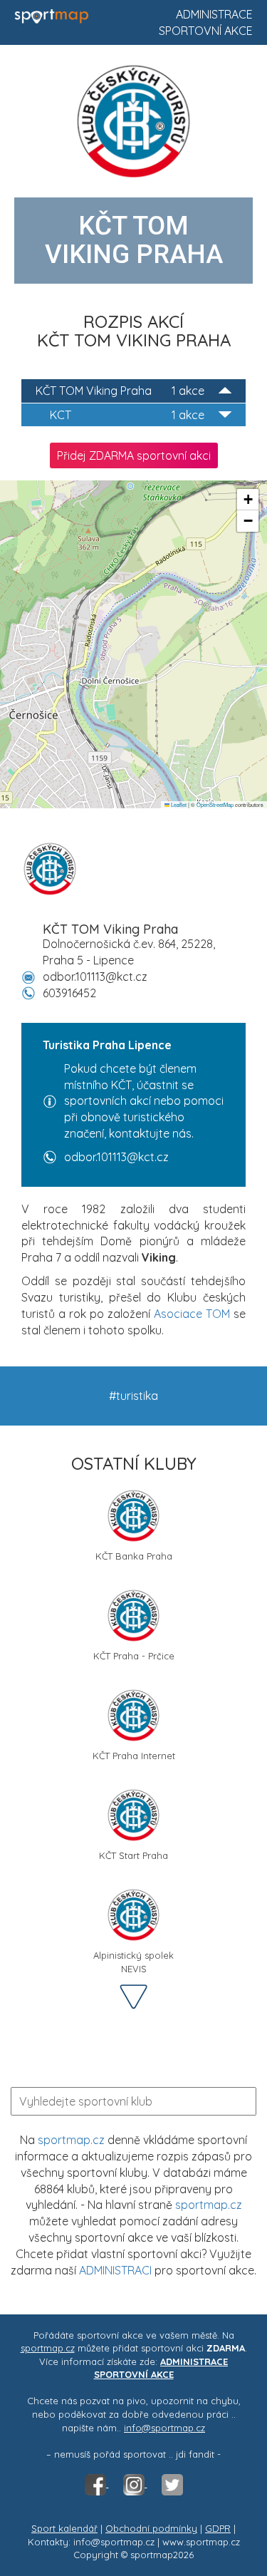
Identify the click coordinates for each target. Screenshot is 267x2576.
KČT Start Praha (133, 1855)
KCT (127, 415)
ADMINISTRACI (115, 2270)
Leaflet (178, 804)
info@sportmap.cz (164, 2428)
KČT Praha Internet (134, 1756)
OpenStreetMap (215, 804)
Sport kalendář (64, 2528)
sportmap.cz (71, 2140)
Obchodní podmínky (151, 2528)
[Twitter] (172, 2483)
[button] (248, 500)
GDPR (218, 2528)
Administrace (214, 14)
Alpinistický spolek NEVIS (133, 1961)
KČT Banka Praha (134, 1556)
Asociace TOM (192, 1314)
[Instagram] (135, 2483)
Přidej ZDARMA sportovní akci (134, 455)
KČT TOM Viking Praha (120, 391)
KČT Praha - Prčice (134, 1656)
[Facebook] (97, 2483)
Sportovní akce (206, 31)
